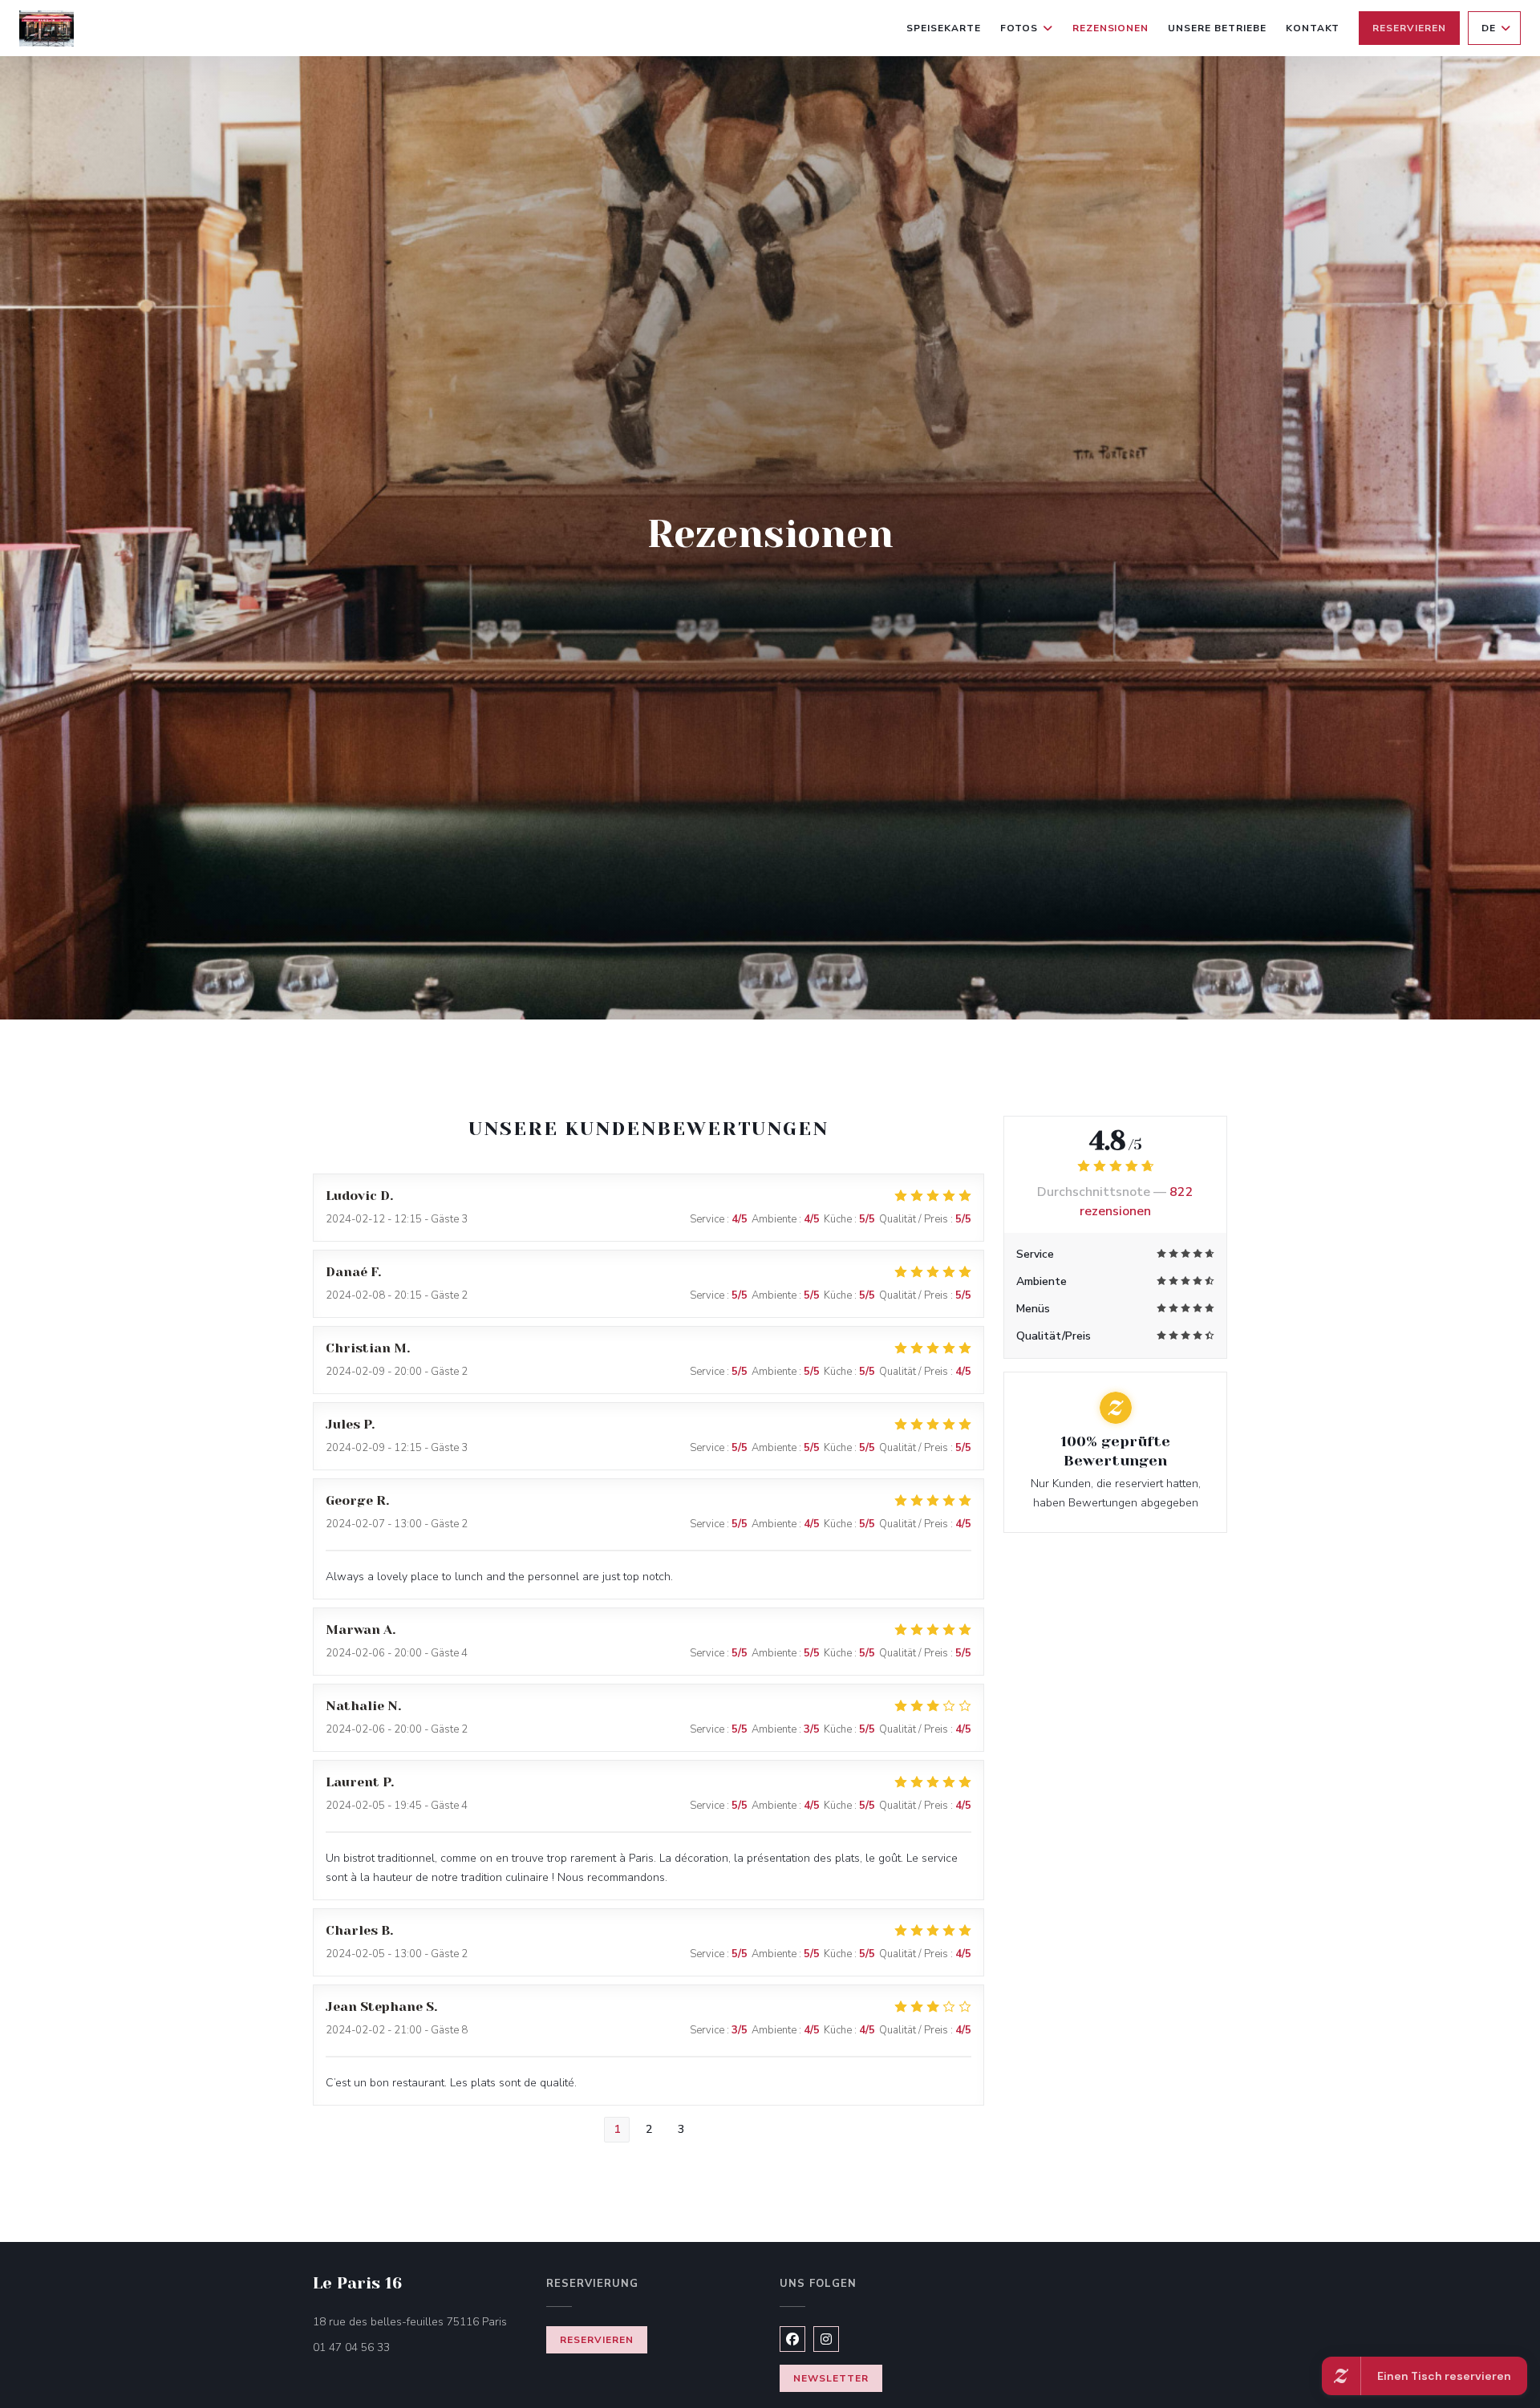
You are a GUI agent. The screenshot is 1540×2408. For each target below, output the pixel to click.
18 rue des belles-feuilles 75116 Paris (420, 2321)
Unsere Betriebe (1217, 28)
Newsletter (831, 2378)
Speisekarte (944, 28)
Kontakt (1313, 28)
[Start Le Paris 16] (47, 28)
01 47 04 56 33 (351, 2347)
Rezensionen (1111, 28)
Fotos (1019, 28)
